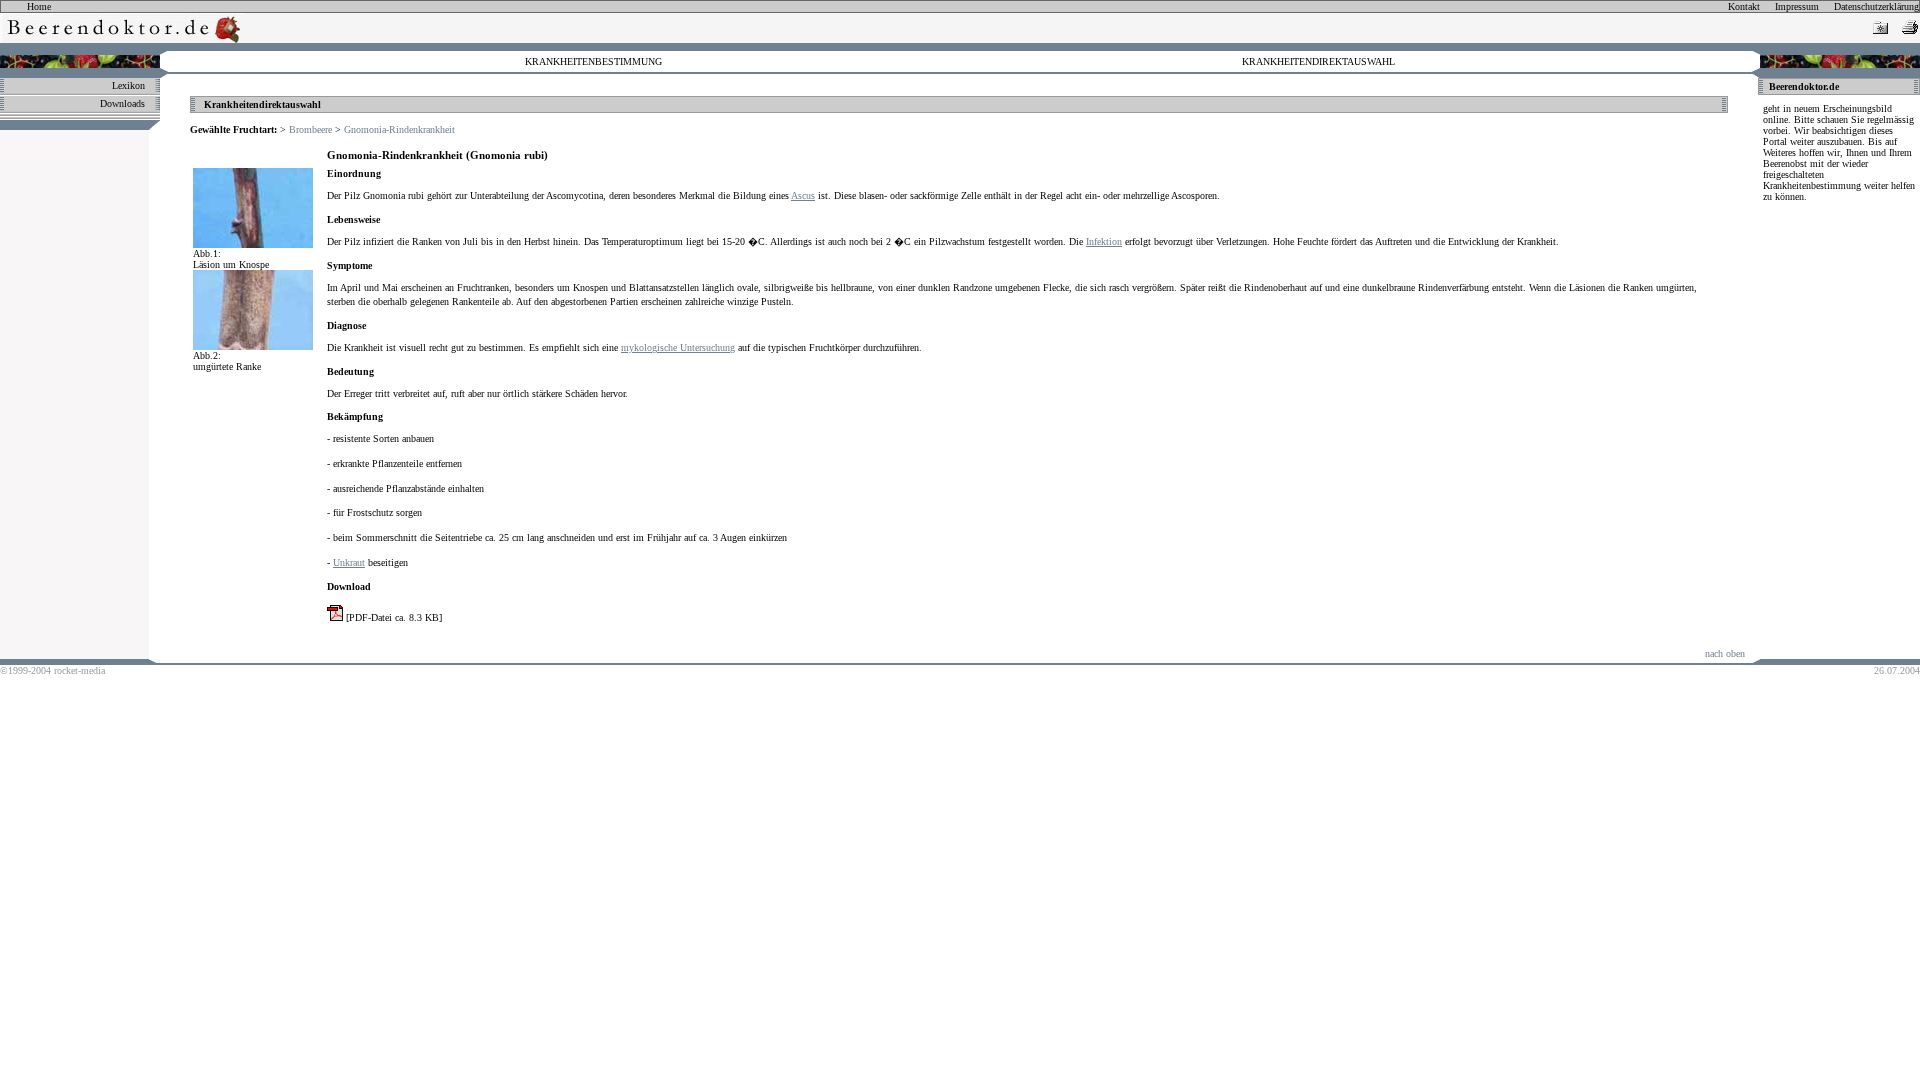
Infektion (1104, 241)
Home (39, 6)
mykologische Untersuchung (678, 347)
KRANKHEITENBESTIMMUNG (593, 61)
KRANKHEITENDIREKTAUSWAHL (1318, 61)
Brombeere (310, 129)
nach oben (1725, 653)
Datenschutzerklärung (1876, 6)
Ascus (803, 195)
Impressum (1797, 6)
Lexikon (128, 85)
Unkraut (349, 562)
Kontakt (1744, 6)
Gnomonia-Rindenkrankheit (399, 129)
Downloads (122, 103)
